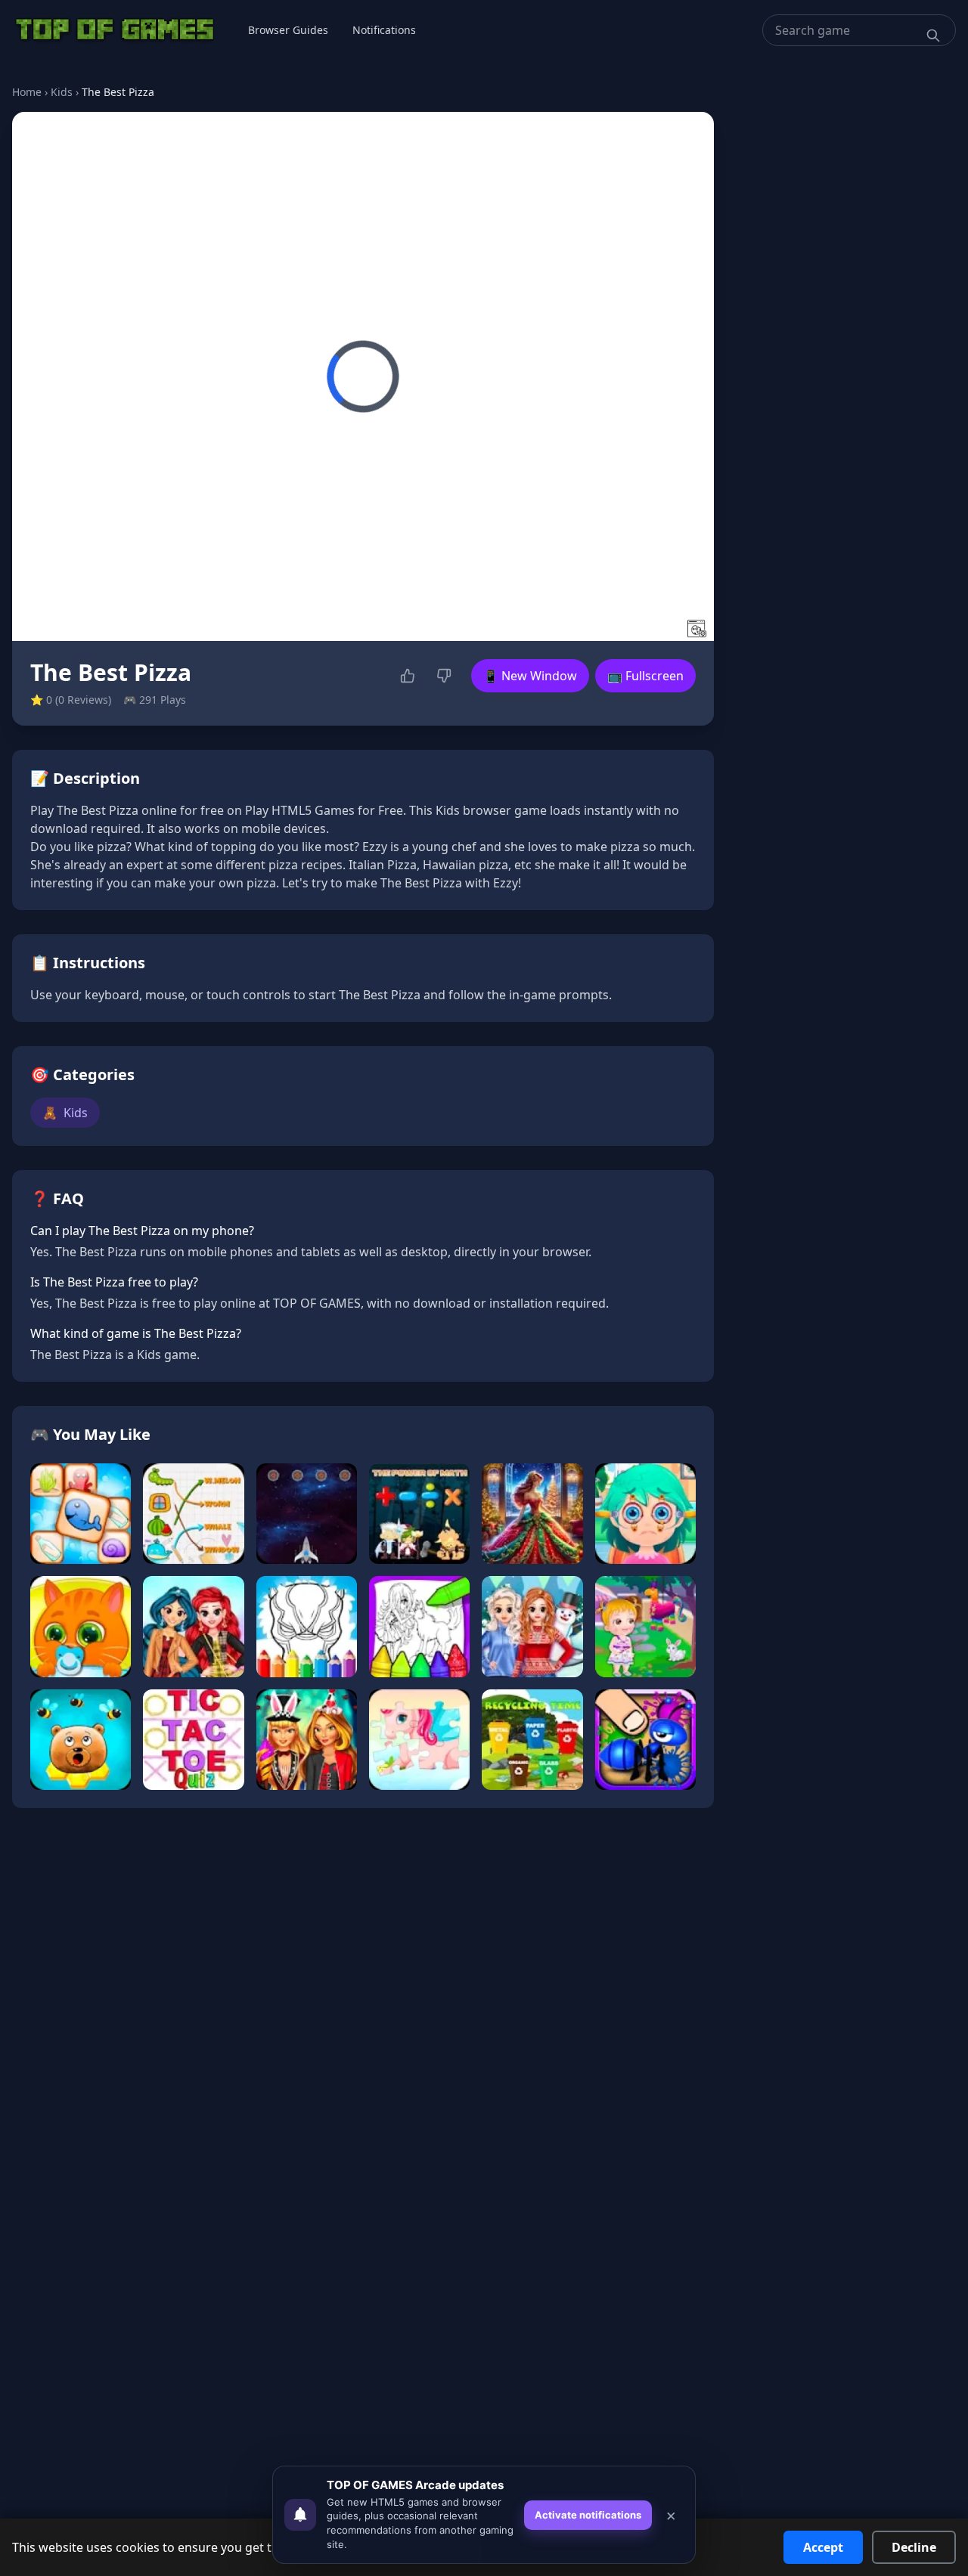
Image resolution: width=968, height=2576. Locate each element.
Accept (823, 2547)
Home (27, 92)
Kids (62, 92)
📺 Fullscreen (645, 676)
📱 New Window (530, 676)
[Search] (933, 36)
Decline (914, 2547)
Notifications (384, 30)
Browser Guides (288, 30)
